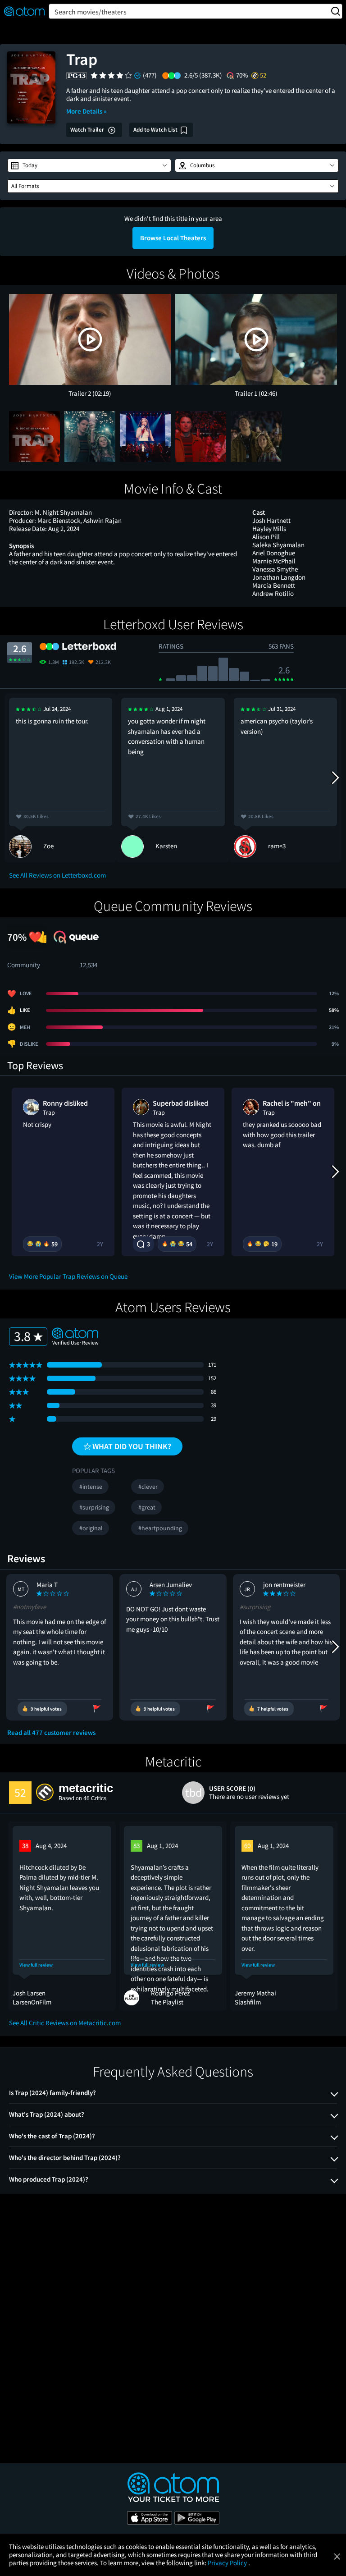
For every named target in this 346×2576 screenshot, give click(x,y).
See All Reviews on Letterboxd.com (57, 875)
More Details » (86, 111)
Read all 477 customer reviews (51, 1733)
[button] (89, 165)
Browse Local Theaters (173, 238)
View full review (36, 1965)
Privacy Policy (228, 2563)
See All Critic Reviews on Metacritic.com (65, 2023)
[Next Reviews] (335, 778)
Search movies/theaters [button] (91, 12)
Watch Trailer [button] (88, 130)
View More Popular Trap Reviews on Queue (68, 1276)
